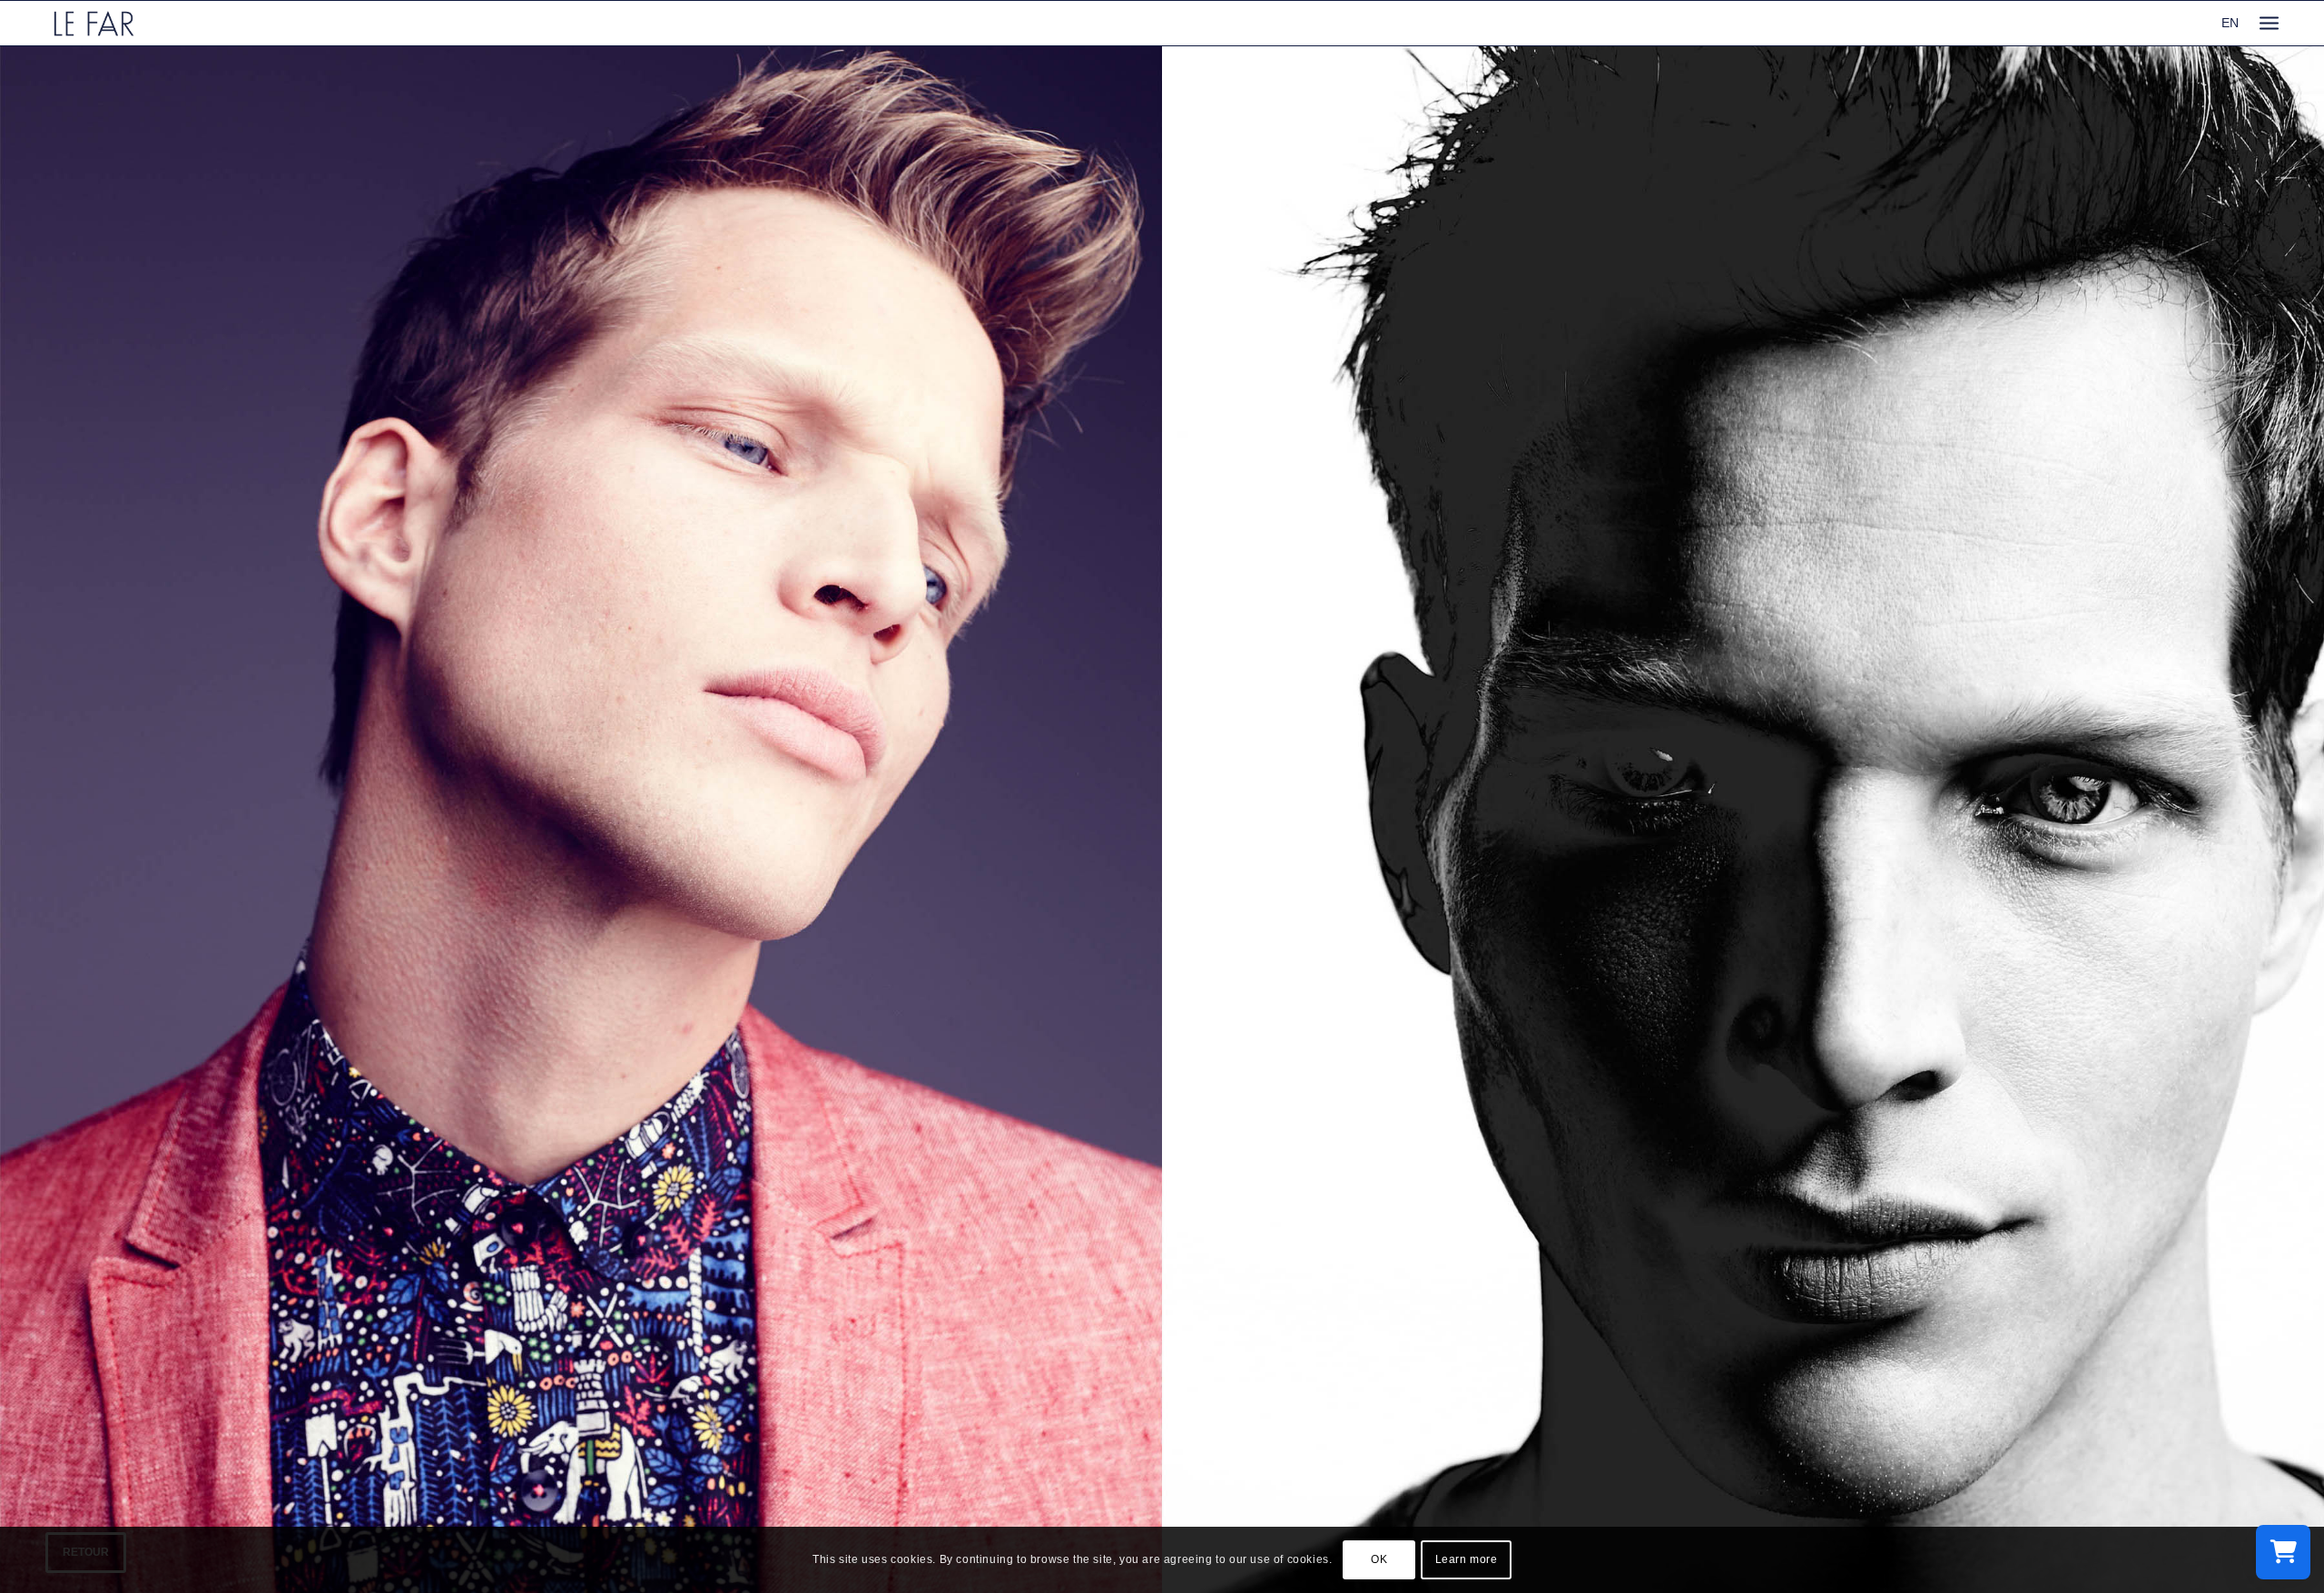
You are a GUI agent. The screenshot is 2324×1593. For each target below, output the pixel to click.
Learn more (1467, 1559)
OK (1379, 1559)
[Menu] (2269, 23)
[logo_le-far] (94, 23)
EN (2230, 23)
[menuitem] (2269, 23)
